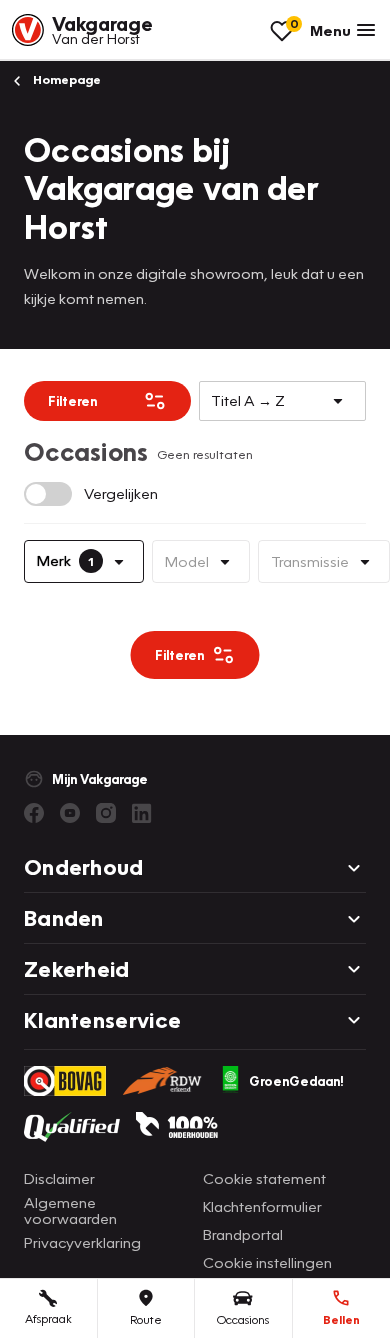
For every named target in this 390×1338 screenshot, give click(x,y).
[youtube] (70, 813)
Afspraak (48, 1318)
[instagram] (106, 813)
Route (146, 1319)
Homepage (65, 79)
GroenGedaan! (296, 1081)
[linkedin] (142, 813)
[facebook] (34, 813)
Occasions (243, 1319)
